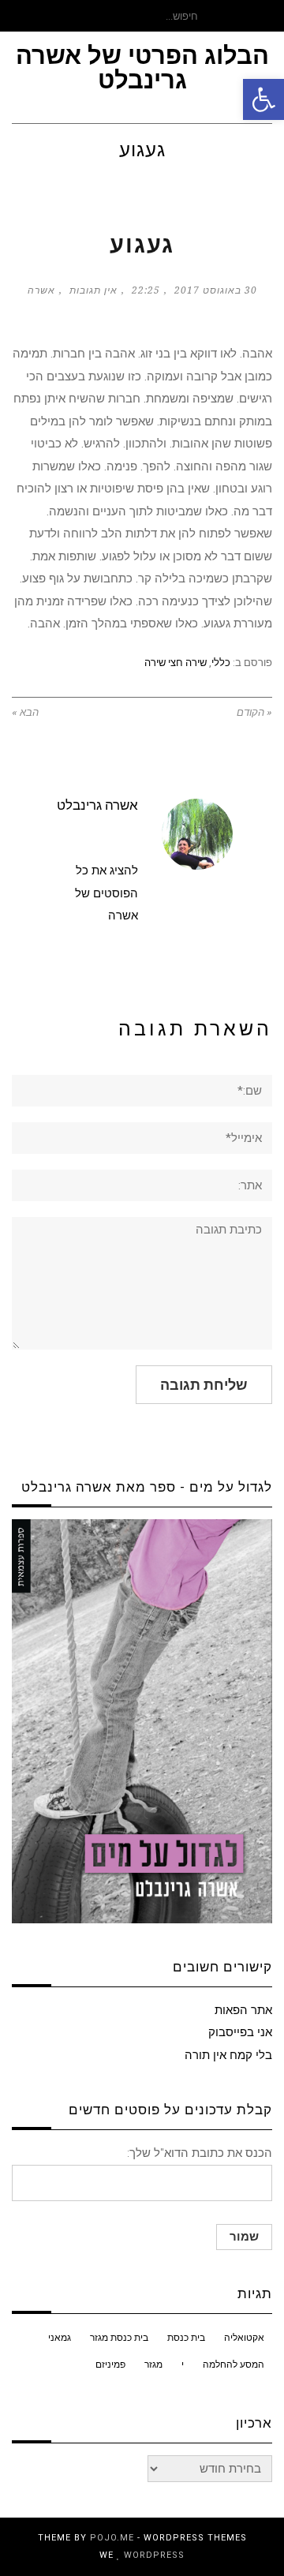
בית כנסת (186, 2338)
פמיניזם (110, 2364)
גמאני (60, 2338)
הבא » (25, 712)
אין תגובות (93, 290)
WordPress (154, 2555)
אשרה (41, 290)
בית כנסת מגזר (119, 2338)
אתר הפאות (243, 2010)
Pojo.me (112, 2538)
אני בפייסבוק (240, 2032)
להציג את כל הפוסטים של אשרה (106, 893)
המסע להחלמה (234, 2364)
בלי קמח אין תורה (228, 2055)
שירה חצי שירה (176, 663)
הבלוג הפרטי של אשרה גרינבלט (142, 68)
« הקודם (254, 712)
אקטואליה (244, 2338)
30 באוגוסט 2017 (216, 290)
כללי (221, 663)
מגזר (153, 2364)
